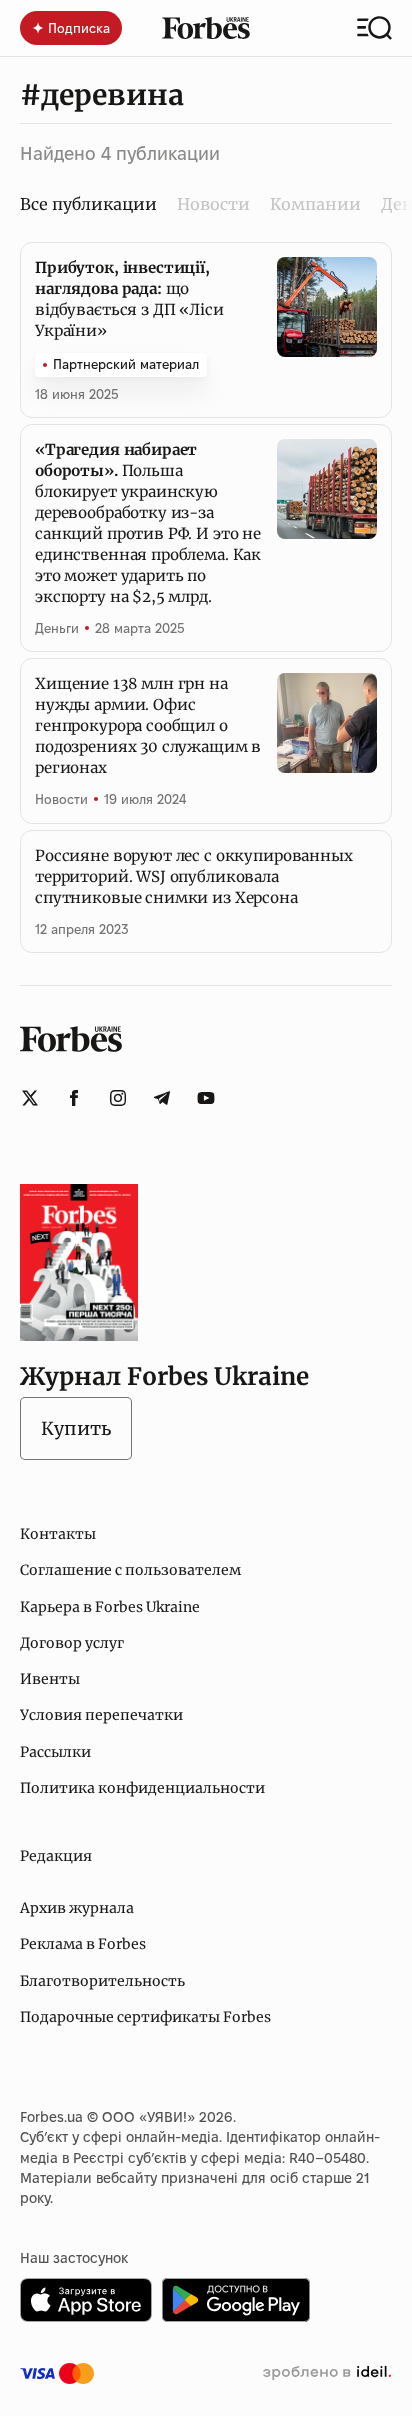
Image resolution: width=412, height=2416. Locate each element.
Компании (315, 204)
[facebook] (74, 1098)
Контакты (58, 1534)
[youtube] (206, 1098)
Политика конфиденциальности (142, 1788)
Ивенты (50, 1679)
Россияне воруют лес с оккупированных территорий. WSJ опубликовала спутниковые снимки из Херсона (194, 876)
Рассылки (55, 1752)
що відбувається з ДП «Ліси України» (129, 299)
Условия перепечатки (101, 1715)
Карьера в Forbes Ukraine (110, 1607)
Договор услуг (72, 1643)
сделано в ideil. (327, 2373)
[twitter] (30, 1098)
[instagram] (118, 1098)
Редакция (56, 1856)
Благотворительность (102, 1981)
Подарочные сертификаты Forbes (145, 2017)
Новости (213, 204)
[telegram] (162, 1098)
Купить (76, 1428)
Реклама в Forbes (83, 1944)
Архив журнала (77, 1908)
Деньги (57, 628)
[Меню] (374, 28)
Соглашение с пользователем (130, 1570)
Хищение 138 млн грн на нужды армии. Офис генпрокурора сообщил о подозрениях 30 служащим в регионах (148, 725)
